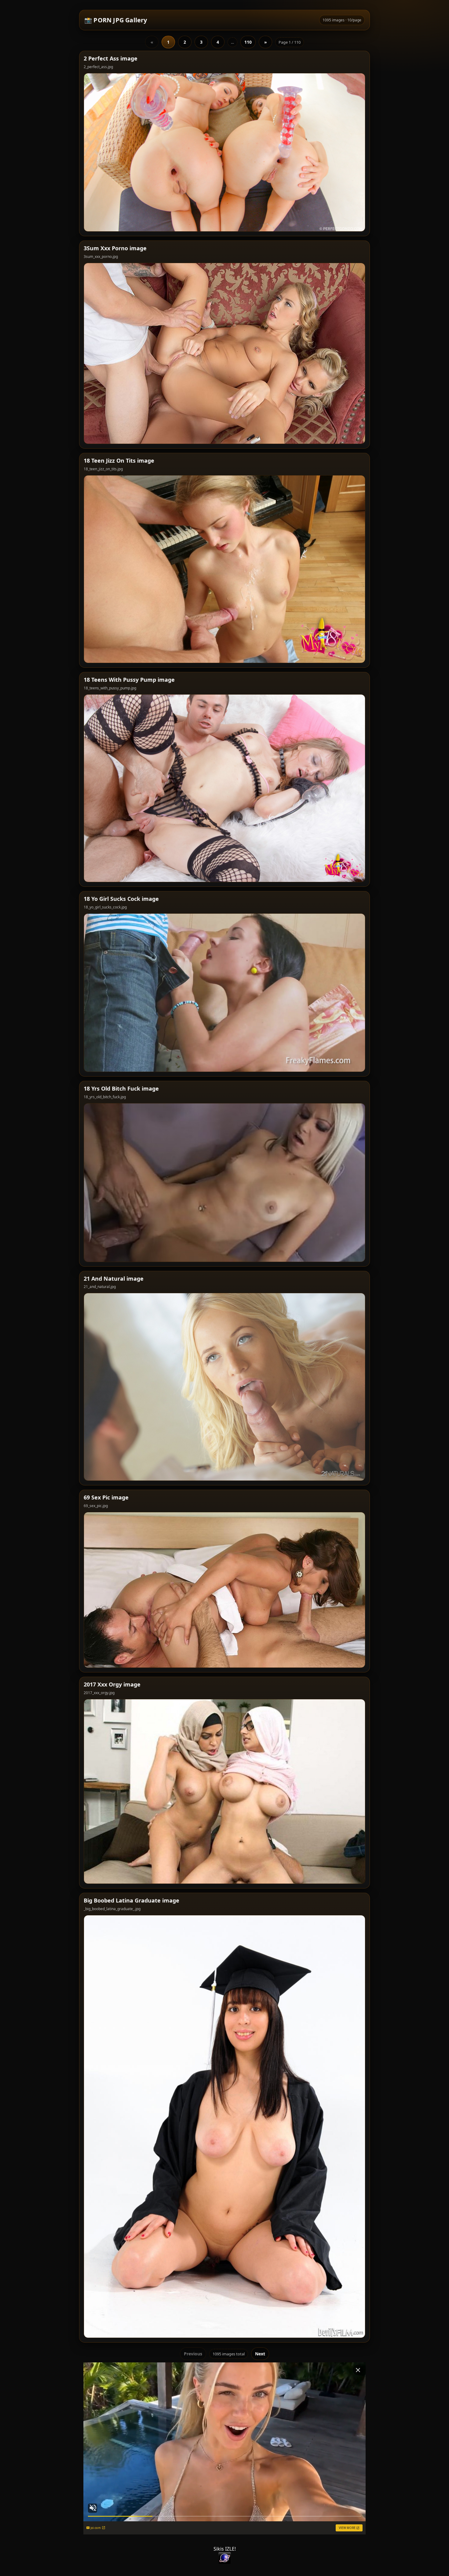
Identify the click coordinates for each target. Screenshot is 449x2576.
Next (260, 2354)
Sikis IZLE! (225, 2549)
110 (248, 42)
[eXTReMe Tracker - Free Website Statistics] (224, 2558)
